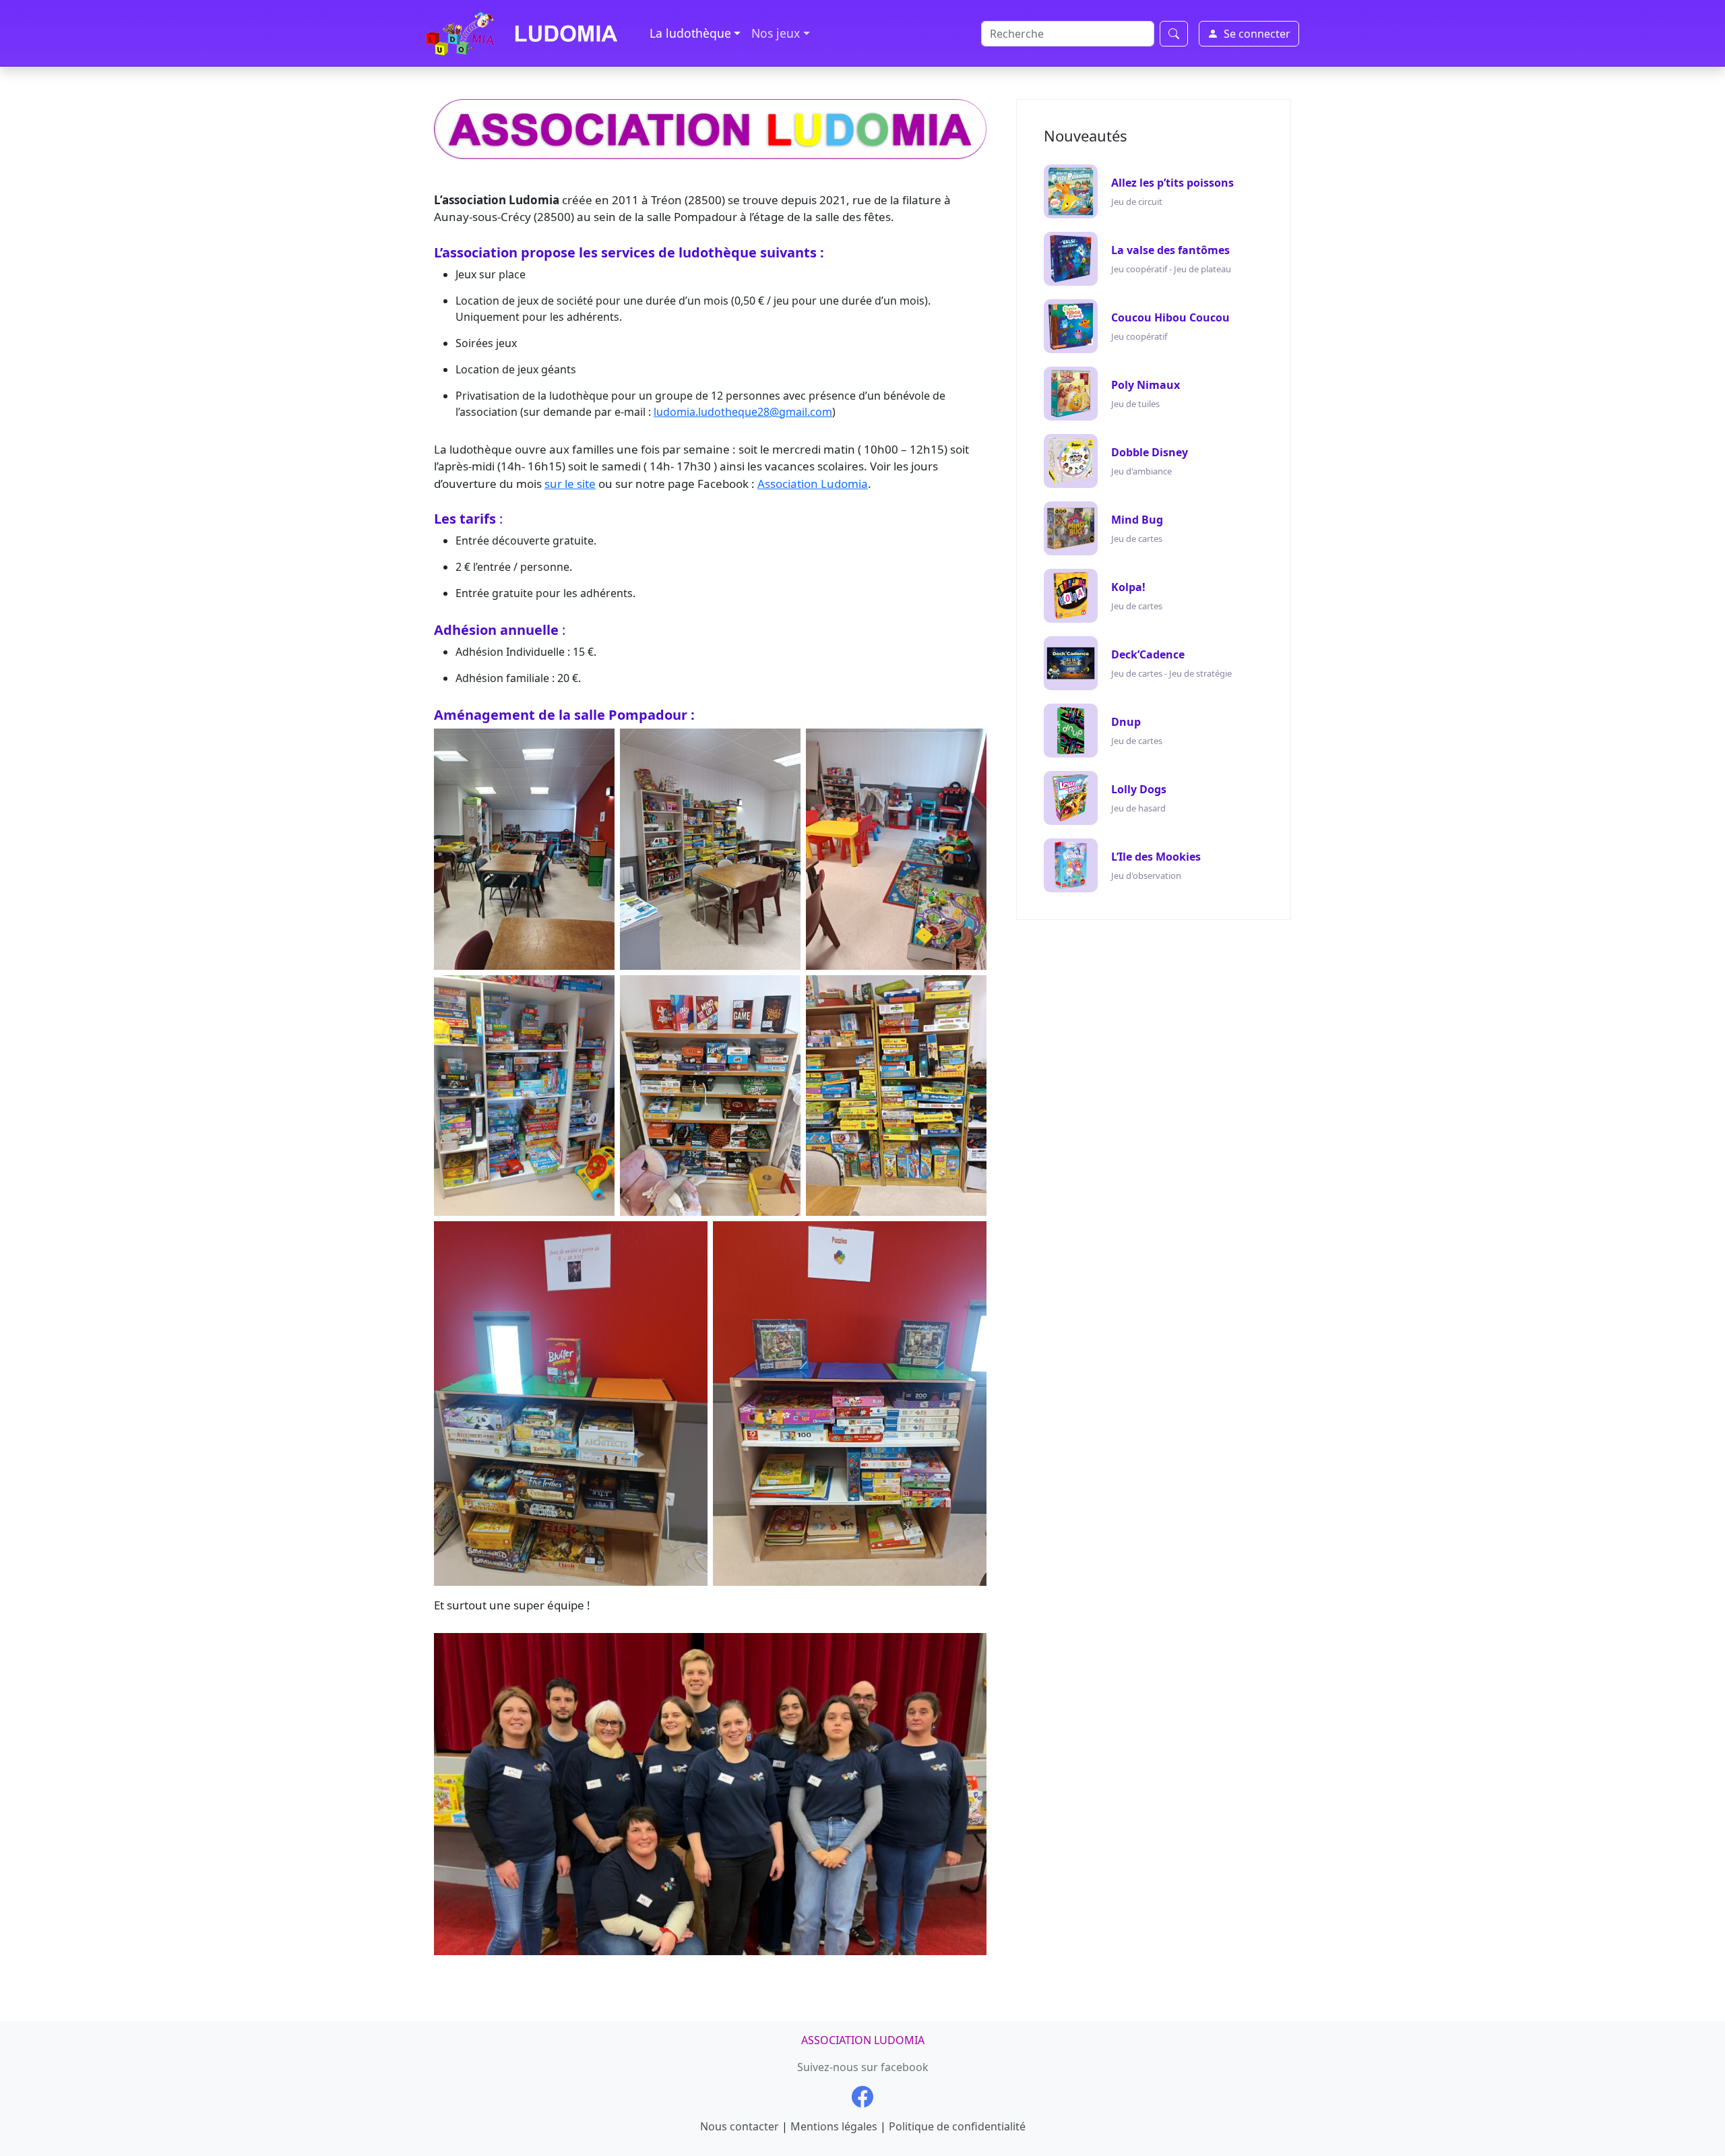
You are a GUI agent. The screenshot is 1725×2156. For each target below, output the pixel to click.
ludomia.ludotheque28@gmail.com (743, 412)
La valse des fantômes (1170, 250)
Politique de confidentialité (957, 2126)
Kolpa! (1128, 587)
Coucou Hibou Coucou (1170, 317)
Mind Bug (1137, 520)
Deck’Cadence (1148, 654)
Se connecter (1257, 34)
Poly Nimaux (1146, 385)
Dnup (1126, 722)
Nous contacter (740, 2126)
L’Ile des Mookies (1156, 857)
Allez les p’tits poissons (1172, 183)
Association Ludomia (813, 484)
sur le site (570, 484)
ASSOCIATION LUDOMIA (863, 2040)
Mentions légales (834, 2126)
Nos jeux (776, 33)
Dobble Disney (1150, 452)
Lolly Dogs (1139, 789)
